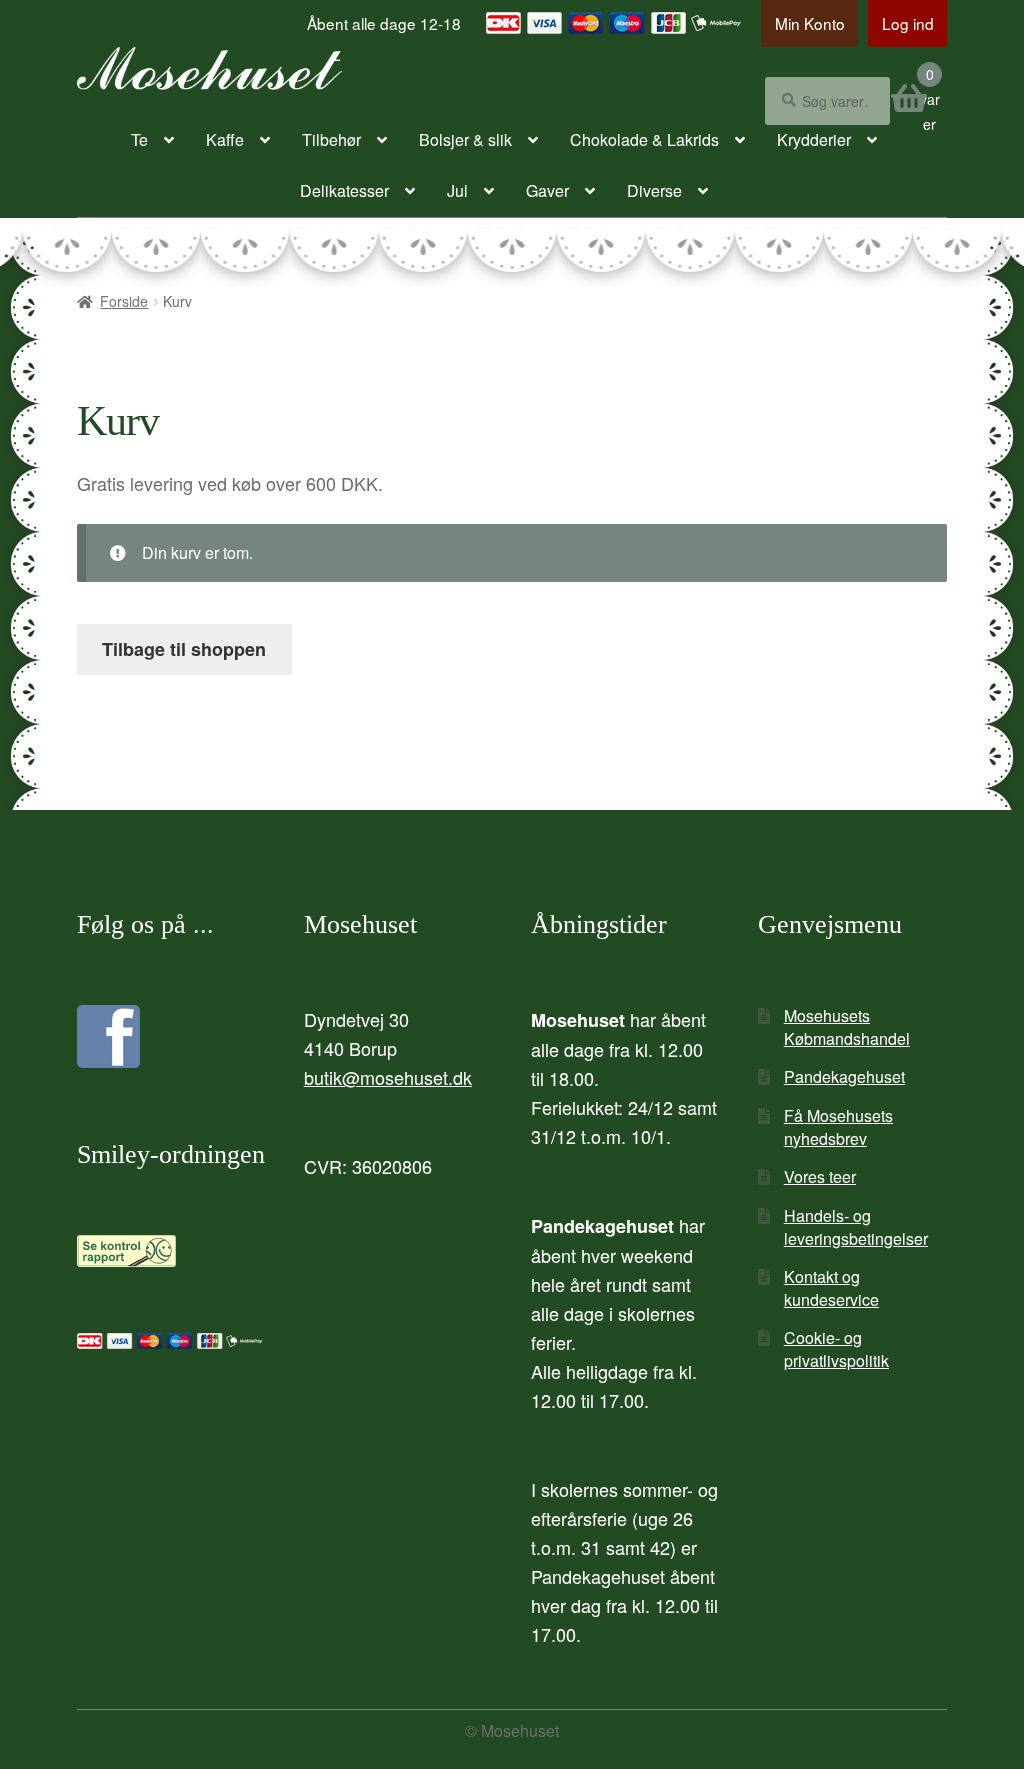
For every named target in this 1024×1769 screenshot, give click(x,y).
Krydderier (814, 139)
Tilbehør (331, 139)
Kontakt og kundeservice (831, 1288)
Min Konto (810, 23)
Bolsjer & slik (465, 139)
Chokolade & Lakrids (644, 139)
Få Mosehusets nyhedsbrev (838, 1127)
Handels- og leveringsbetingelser (856, 1227)
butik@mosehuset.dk (388, 1077)
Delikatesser (344, 190)
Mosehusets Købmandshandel (847, 1027)
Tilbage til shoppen (184, 649)
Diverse (654, 190)
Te (139, 139)
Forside (124, 301)
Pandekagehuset (844, 1076)
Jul (457, 190)
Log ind (908, 23)
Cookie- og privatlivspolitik (836, 1349)
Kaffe (225, 139)
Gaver (547, 190)
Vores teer (820, 1176)
